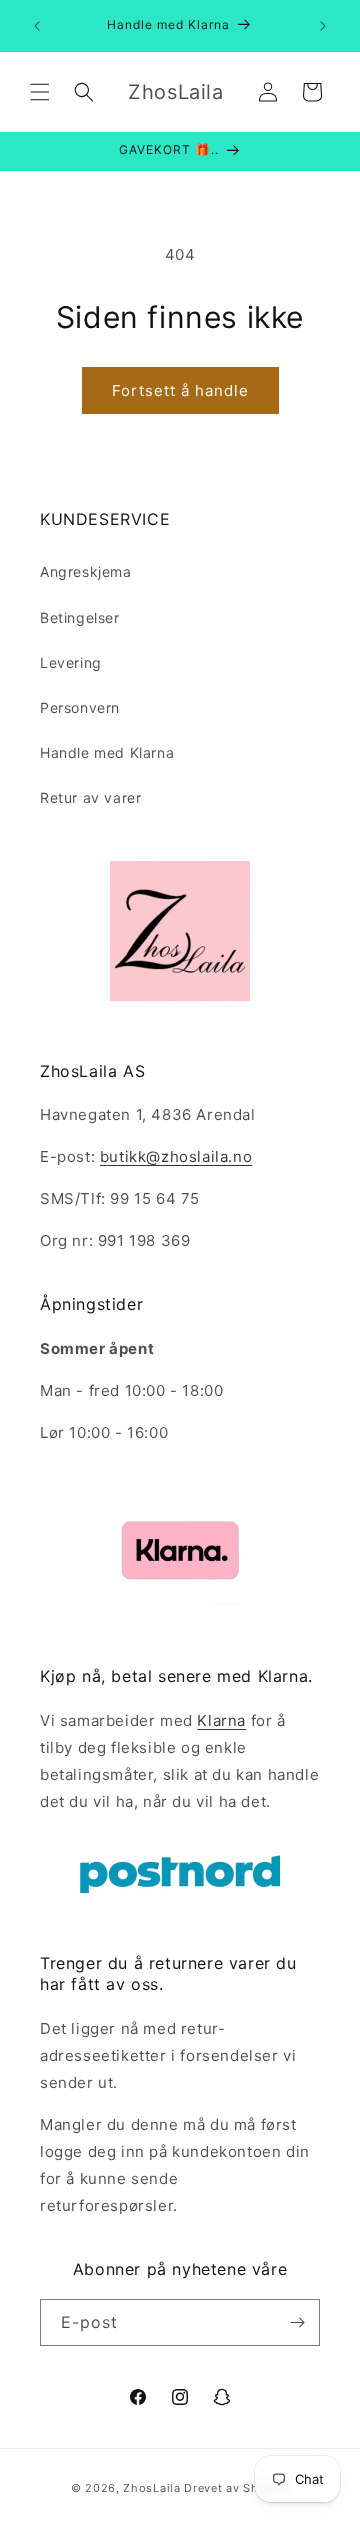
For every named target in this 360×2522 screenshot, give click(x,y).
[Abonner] (297, 2322)
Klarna (221, 1720)
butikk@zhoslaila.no (176, 1156)
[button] (40, 92)
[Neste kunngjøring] (323, 26)
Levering (71, 662)
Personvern (80, 707)
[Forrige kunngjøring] (37, 26)
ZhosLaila (151, 2488)
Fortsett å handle (180, 390)
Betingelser (80, 617)
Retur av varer (90, 797)
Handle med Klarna (107, 752)
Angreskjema (86, 571)
